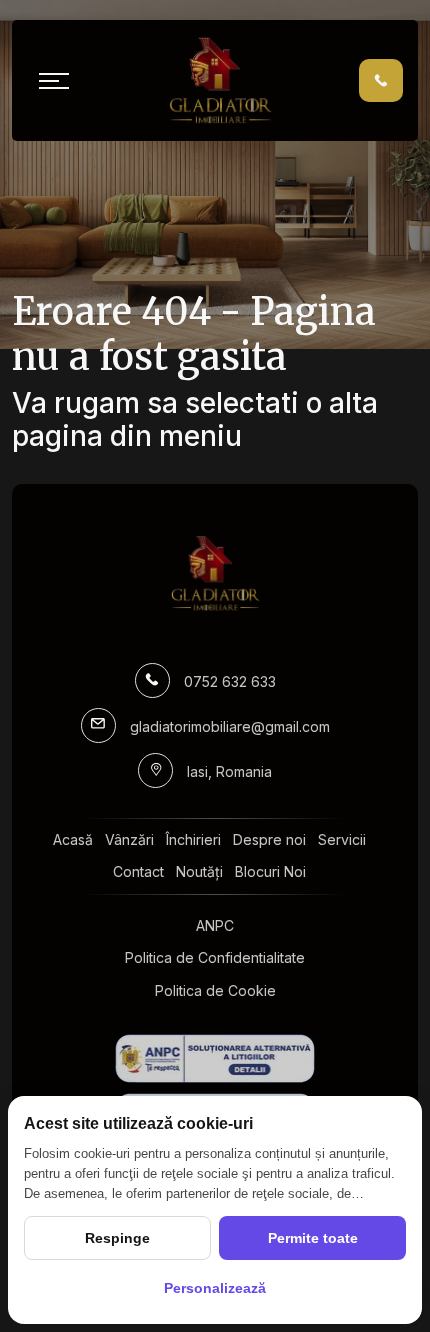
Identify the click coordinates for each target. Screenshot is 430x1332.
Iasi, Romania (229, 771)
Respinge (117, 1238)
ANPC (215, 925)
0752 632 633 (230, 681)
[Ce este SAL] (215, 1058)
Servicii (342, 839)
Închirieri (193, 839)
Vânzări (129, 839)
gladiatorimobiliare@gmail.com (230, 726)
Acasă (73, 839)
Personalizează (215, 1288)
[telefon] (381, 79)
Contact (138, 871)
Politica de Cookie (215, 990)
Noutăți (199, 871)
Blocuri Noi (270, 871)
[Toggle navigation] (54, 81)
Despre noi (269, 839)
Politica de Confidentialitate (215, 957)
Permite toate (313, 1238)
